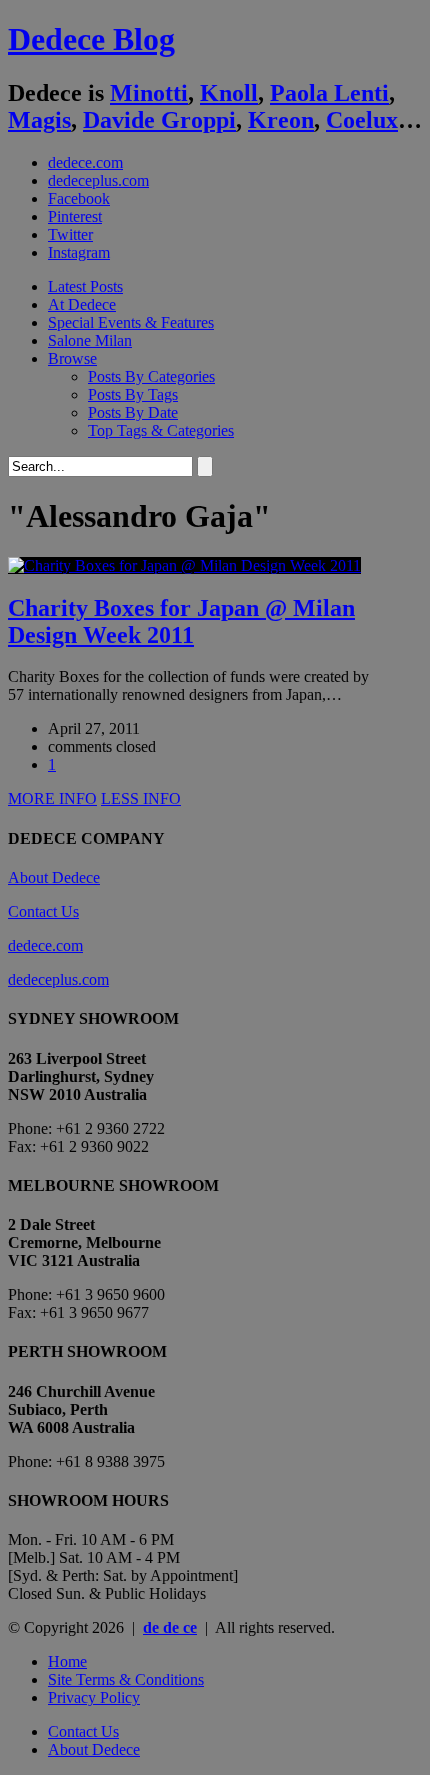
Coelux (362, 120)
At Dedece (82, 304)
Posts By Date (133, 412)
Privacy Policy (94, 1697)
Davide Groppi (159, 120)
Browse (72, 358)
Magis (39, 120)
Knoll (229, 93)
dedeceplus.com (98, 180)
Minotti (149, 93)
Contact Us (43, 911)
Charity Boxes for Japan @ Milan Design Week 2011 (181, 621)
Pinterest (75, 216)
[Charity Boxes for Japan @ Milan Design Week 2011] (184, 565)
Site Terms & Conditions (126, 1679)
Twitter (70, 234)
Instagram (79, 252)
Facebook (79, 198)
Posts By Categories (151, 376)
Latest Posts (85, 286)
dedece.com (85, 162)
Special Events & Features (131, 322)
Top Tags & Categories (161, 430)
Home (67, 1661)
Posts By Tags (133, 394)
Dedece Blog (91, 39)
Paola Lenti (329, 93)
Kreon (281, 120)
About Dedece (54, 877)
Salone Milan (90, 340)
